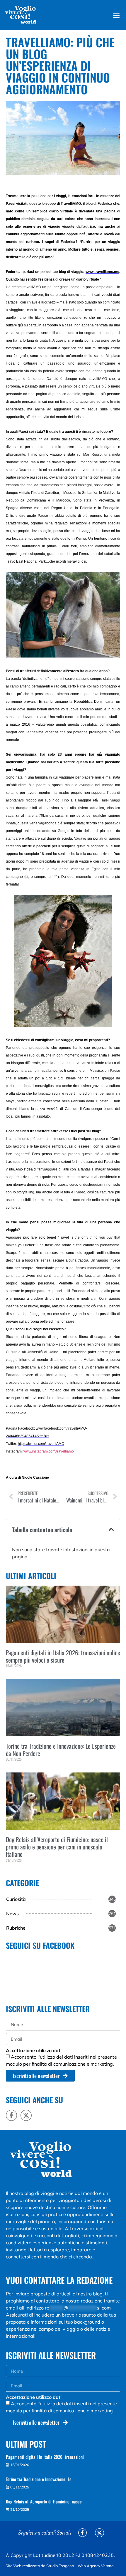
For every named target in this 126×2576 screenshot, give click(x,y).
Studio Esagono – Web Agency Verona (80, 2566)
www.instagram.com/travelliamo (49, 1451)
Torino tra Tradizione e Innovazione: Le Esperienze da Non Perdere (61, 1750)
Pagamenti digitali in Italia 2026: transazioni (45, 2457)
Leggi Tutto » (15, 1676)
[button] (111, 1529)
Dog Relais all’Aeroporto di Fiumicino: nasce (44, 2501)
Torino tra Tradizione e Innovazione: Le (39, 2479)
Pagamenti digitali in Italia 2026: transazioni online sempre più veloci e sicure (63, 1656)
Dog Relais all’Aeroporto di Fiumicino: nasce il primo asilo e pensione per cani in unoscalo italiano (57, 1847)
